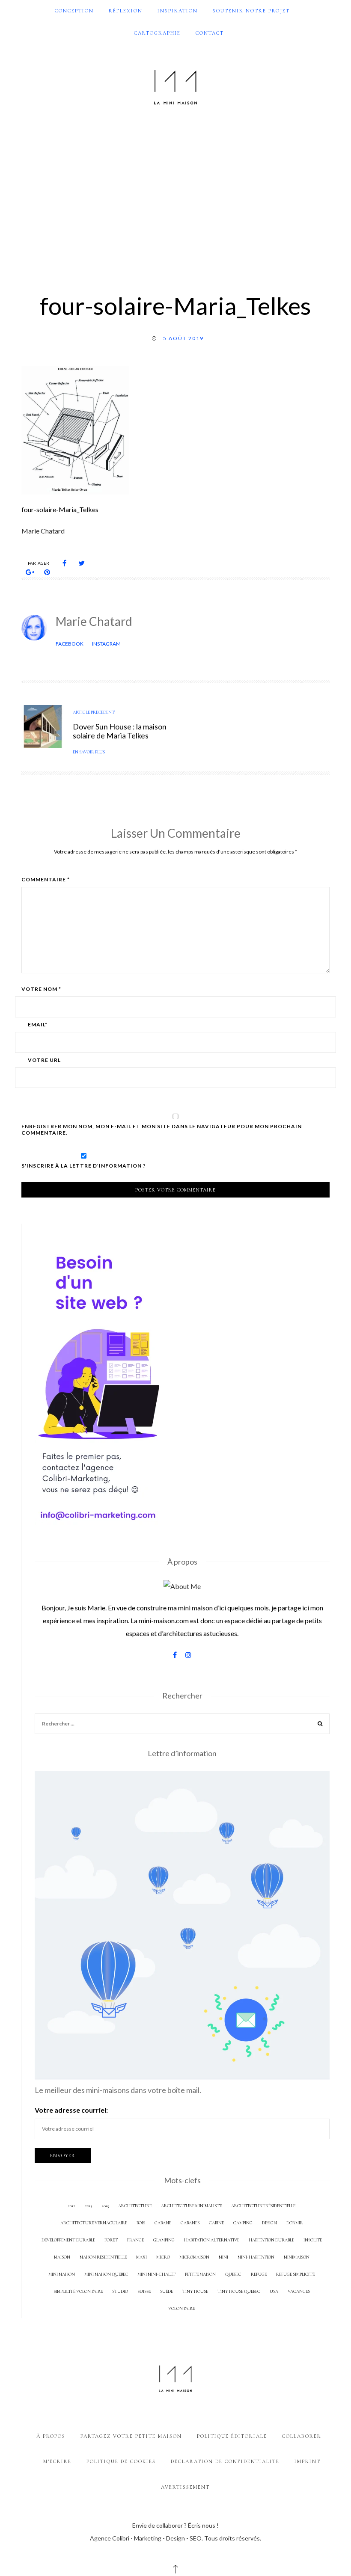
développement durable (68, 2240)
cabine (216, 2223)
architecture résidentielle (263, 2206)
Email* (38, 1025)
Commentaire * (46, 880)
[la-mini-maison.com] (175, 86)
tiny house (195, 2291)
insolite (313, 2240)
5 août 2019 (183, 338)
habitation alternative (212, 2240)
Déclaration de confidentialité (225, 2461)
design (269, 2223)
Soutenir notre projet (251, 11)
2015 (105, 2206)
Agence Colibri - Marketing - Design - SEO (146, 2538)
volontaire (181, 2308)
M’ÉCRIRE (57, 2461)
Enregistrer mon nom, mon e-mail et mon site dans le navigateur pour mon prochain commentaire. (162, 1129)
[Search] (320, 1725)
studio (120, 2291)
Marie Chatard (94, 621)
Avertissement (185, 2487)
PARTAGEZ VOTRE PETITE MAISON (131, 2436)
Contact (210, 33)
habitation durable (271, 2240)
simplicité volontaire (78, 2291)
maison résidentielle (103, 2257)
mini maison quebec (106, 2274)
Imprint (308, 2461)
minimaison (297, 2257)
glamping (164, 2240)
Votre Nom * (41, 989)
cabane (163, 2223)
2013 (88, 2206)
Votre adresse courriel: (71, 2110)
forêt (111, 2240)
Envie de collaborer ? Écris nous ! (175, 2525)
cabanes (190, 2223)
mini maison (62, 2274)
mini (223, 2257)
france (135, 2240)
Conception (74, 11)
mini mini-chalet (156, 2274)
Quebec (233, 2274)
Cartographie (157, 33)
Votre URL (44, 1060)
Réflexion (126, 11)
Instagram (106, 644)
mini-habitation (256, 2257)
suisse (144, 2291)
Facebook (70, 644)
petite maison (200, 2274)
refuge (259, 2274)
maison (62, 2257)
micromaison (194, 2257)
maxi (141, 2257)
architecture (135, 2206)
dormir (295, 2223)
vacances (299, 2291)
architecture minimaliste (191, 2206)
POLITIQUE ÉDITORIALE (232, 2436)
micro (163, 2257)
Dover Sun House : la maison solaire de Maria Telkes (120, 731)
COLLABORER (302, 2436)
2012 (71, 2206)
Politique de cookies (121, 2461)
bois (141, 2223)
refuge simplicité (295, 2274)
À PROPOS (51, 2436)
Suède (167, 2291)
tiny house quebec (239, 2291)
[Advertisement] (175, 194)
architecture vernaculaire (94, 2223)
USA (274, 2291)
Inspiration (178, 11)
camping (243, 2223)
